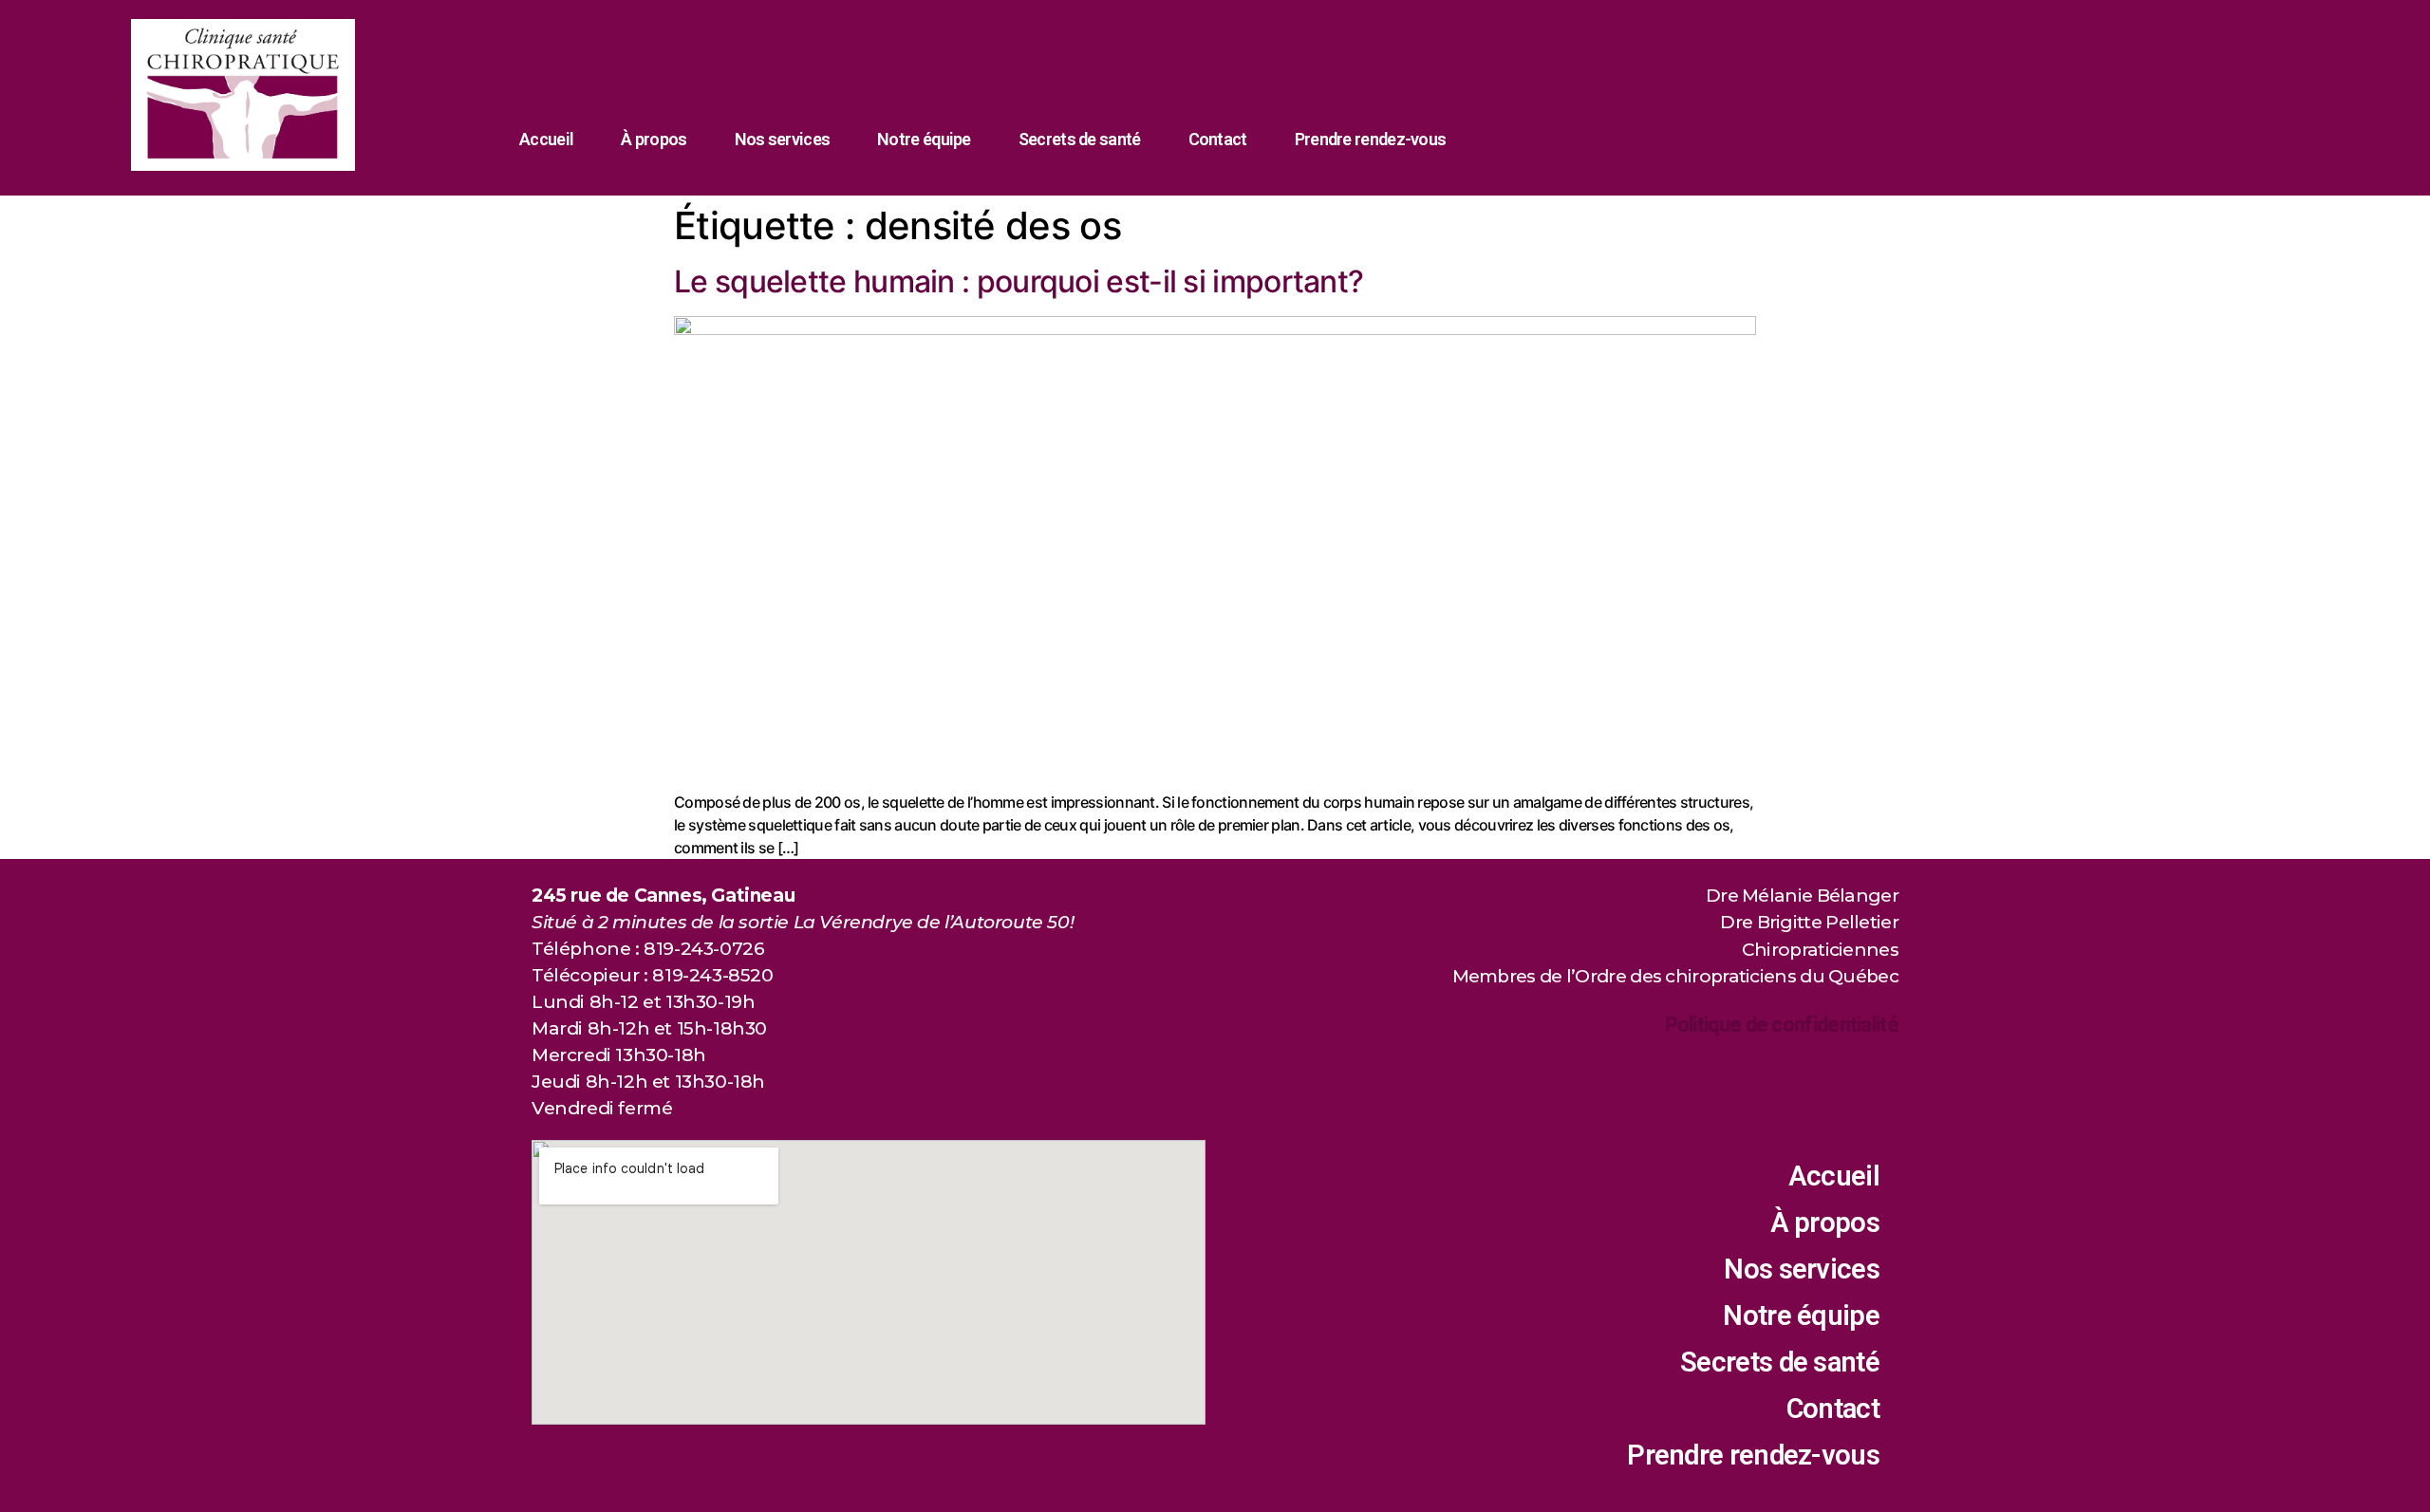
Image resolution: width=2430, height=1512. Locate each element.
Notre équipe (924, 139)
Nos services (783, 139)
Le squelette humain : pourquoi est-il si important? (1019, 281)
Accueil (546, 139)
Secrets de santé (1080, 139)
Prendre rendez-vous (1371, 139)
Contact (1218, 139)
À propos (654, 139)
